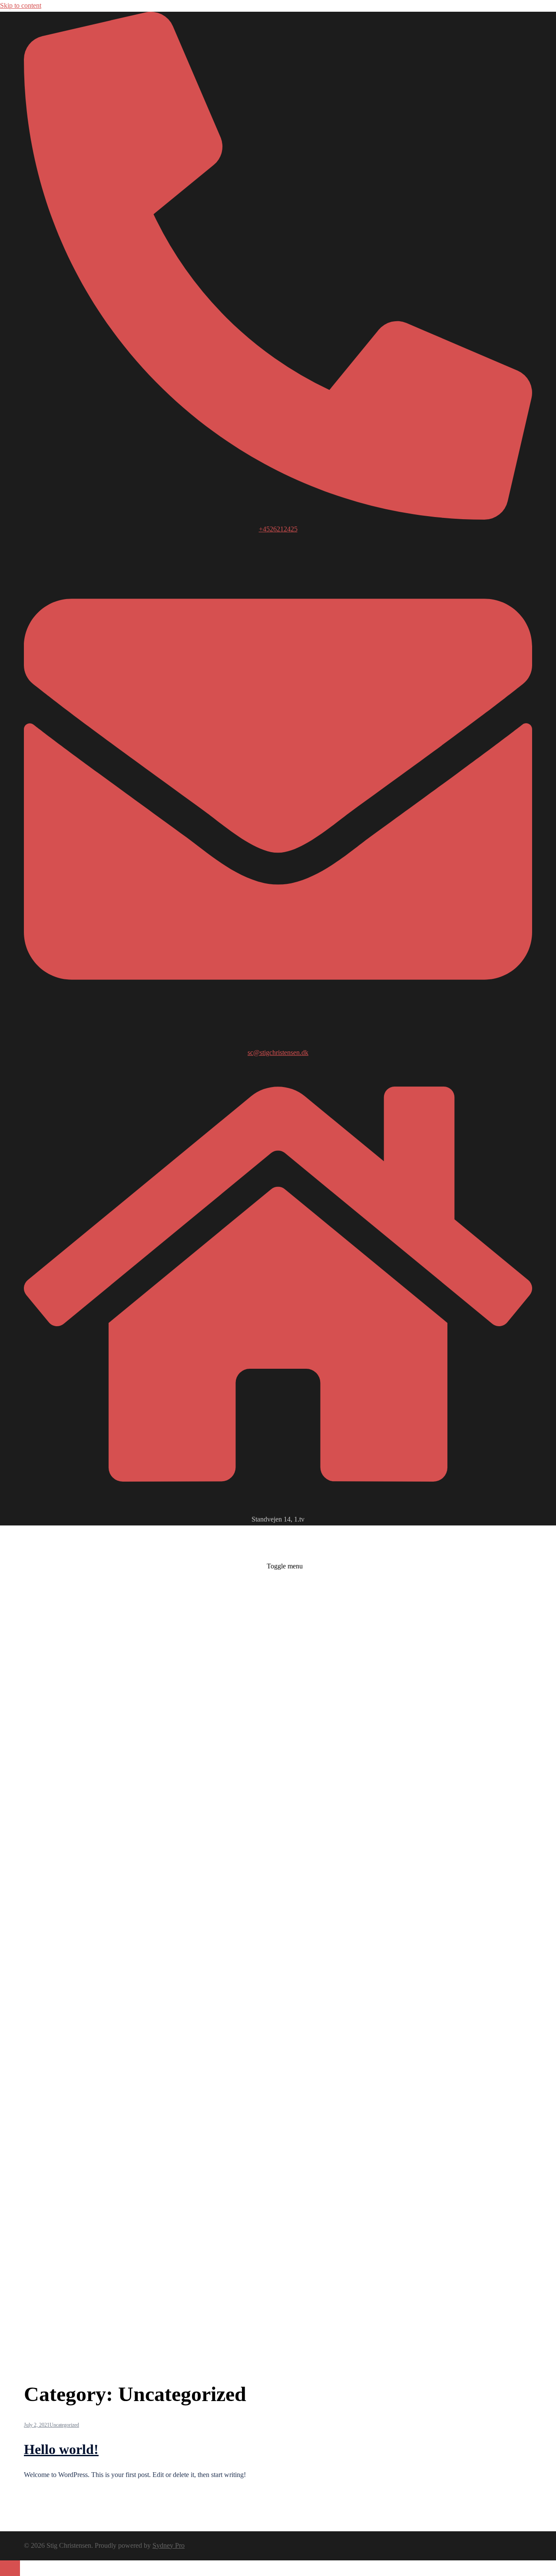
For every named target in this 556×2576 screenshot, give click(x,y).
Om (216, 2184)
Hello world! (61, 2449)
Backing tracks (244, 2184)
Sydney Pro (169, 2545)
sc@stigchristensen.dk (278, 1052)
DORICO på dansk (366, 2184)
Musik (304, 2184)
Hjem (202, 2184)
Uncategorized (64, 2425)
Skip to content (21, 5)
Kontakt (326, 2184)
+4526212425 (278, 529)
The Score (280, 2184)
